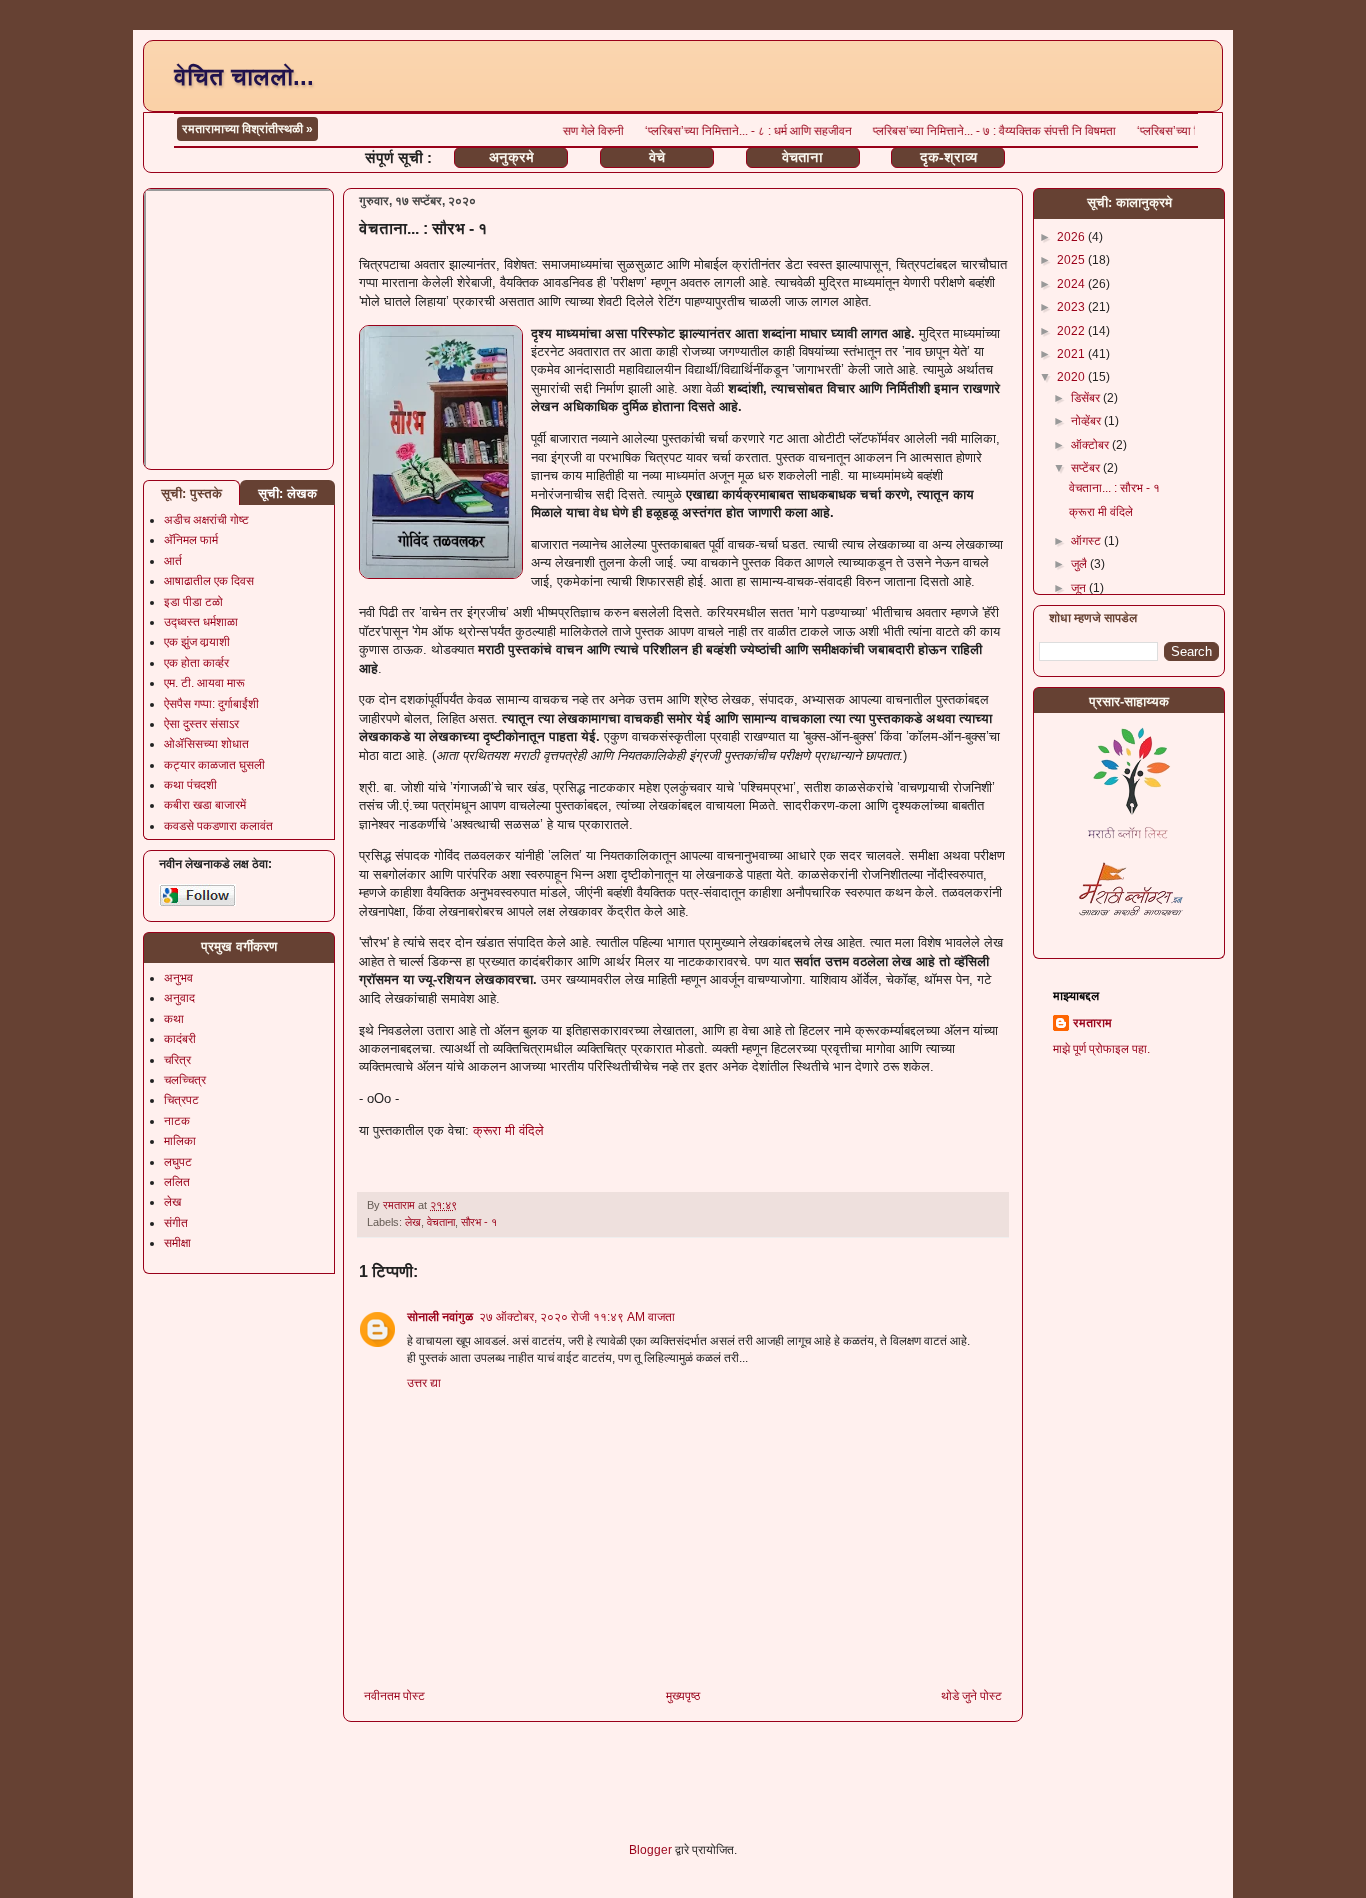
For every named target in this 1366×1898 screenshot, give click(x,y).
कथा (174, 1019)
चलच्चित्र (185, 1080)
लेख (413, 1222)
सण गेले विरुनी (567, 131)
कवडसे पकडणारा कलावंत (218, 826)
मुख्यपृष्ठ (683, 1696)
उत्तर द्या (424, 1383)
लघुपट (178, 1162)
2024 (1072, 284)
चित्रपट (181, 1100)
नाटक (177, 1121)
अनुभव (178, 978)
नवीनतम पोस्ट (394, 1696)
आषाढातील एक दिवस (209, 581)
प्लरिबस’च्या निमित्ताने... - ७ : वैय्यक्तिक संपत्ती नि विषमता (968, 131)
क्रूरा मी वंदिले (508, 1130)
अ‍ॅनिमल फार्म (191, 540)
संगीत (176, 1223)
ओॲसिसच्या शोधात (206, 744)
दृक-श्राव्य (948, 157)
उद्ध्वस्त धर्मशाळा (201, 622)
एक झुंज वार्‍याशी (197, 642)
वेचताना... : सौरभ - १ (1114, 488)
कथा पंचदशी (190, 785)
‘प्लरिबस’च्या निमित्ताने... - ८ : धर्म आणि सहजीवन (722, 131)
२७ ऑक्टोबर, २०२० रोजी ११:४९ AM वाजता (577, 1317)
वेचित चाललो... (244, 76)
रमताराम (1092, 1023)
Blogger (650, 1850)
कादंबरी (180, 1039)
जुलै (1080, 564)
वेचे (657, 157)
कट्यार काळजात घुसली (214, 765)
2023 (1072, 307)
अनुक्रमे (511, 157)
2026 (1072, 237)
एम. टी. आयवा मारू (204, 683)
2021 (1072, 354)
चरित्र (177, 1060)
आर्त (173, 561)
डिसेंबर (1087, 398)
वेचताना (802, 157)
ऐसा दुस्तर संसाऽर (201, 724)
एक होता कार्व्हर (196, 663)
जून (1080, 588)
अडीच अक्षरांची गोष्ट (206, 520)
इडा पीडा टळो (193, 602)
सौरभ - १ (479, 1222)
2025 (1072, 260)
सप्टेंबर (1087, 468)
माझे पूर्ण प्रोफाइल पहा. (1101, 1049)
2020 (1072, 377)
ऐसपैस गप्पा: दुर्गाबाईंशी (211, 704)
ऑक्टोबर (1091, 445)
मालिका (180, 1141)
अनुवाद (179, 998)
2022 (1072, 331)
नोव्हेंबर (1087, 421)
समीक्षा (177, 1243)
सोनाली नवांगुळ (440, 1317)
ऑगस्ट (1087, 541)
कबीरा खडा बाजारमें (205, 805)
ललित (177, 1182)
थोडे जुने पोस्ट (971, 1696)
